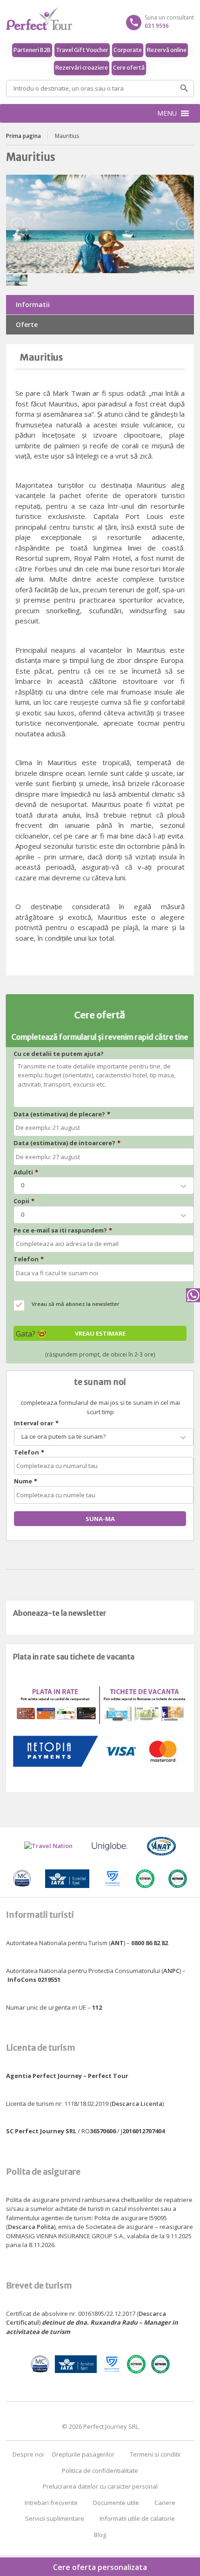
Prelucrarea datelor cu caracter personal (100, 2486)
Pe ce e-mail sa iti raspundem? (63, 1230)
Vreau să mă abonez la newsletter (76, 1304)
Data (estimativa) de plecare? (62, 1114)
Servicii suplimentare (55, 2518)
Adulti (26, 1172)
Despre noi (28, 2454)
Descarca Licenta (137, 2104)
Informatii (33, 305)
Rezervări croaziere (82, 68)
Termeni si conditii (155, 2454)
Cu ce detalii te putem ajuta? (59, 1054)
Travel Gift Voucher (82, 50)
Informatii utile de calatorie (137, 2518)
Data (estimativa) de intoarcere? (67, 1143)
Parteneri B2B (32, 50)
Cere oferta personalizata (100, 2567)
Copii (24, 1201)
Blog (100, 2535)
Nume (26, 1481)
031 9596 (157, 26)
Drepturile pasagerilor (83, 2454)
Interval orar (36, 1423)
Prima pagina (23, 136)
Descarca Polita (31, 2227)
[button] (167, 113)
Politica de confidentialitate (100, 2471)
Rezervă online (167, 50)
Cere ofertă (129, 68)
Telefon (29, 1259)
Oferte (27, 324)
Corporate (128, 50)
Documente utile (116, 2503)
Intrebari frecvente (51, 2503)
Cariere (165, 2503)
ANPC (171, 1971)
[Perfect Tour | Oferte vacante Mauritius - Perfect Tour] (100, 19)
